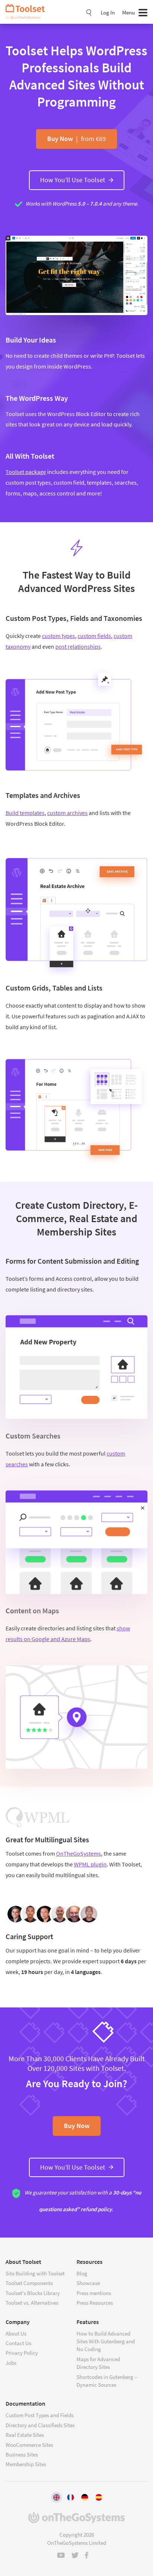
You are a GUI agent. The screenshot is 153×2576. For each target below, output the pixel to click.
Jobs (11, 2363)
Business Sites (22, 2454)
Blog (82, 2273)
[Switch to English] (56, 2497)
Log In (108, 12)
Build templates (25, 813)
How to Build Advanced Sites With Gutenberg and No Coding (106, 2341)
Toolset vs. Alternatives (32, 2303)
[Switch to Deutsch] (85, 2497)
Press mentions (94, 2293)
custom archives (67, 813)
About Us (16, 2333)
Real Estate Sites (25, 2435)
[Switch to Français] (71, 2497)
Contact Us (18, 2343)
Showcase (88, 2283)
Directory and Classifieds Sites (40, 2425)
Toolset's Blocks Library (33, 2293)
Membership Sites (26, 2464)
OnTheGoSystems (79, 1853)
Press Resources (95, 2303)
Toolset (28, 12)
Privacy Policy (22, 2353)
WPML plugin (90, 1864)
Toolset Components (29, 2283)
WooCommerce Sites (29, 2445)
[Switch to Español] (99, 2497)
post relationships (78, 647)
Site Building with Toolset (35, 2273)
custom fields (94, 636)
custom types (58, 636)
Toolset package (26, 472)
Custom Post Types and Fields (40, 2415)
